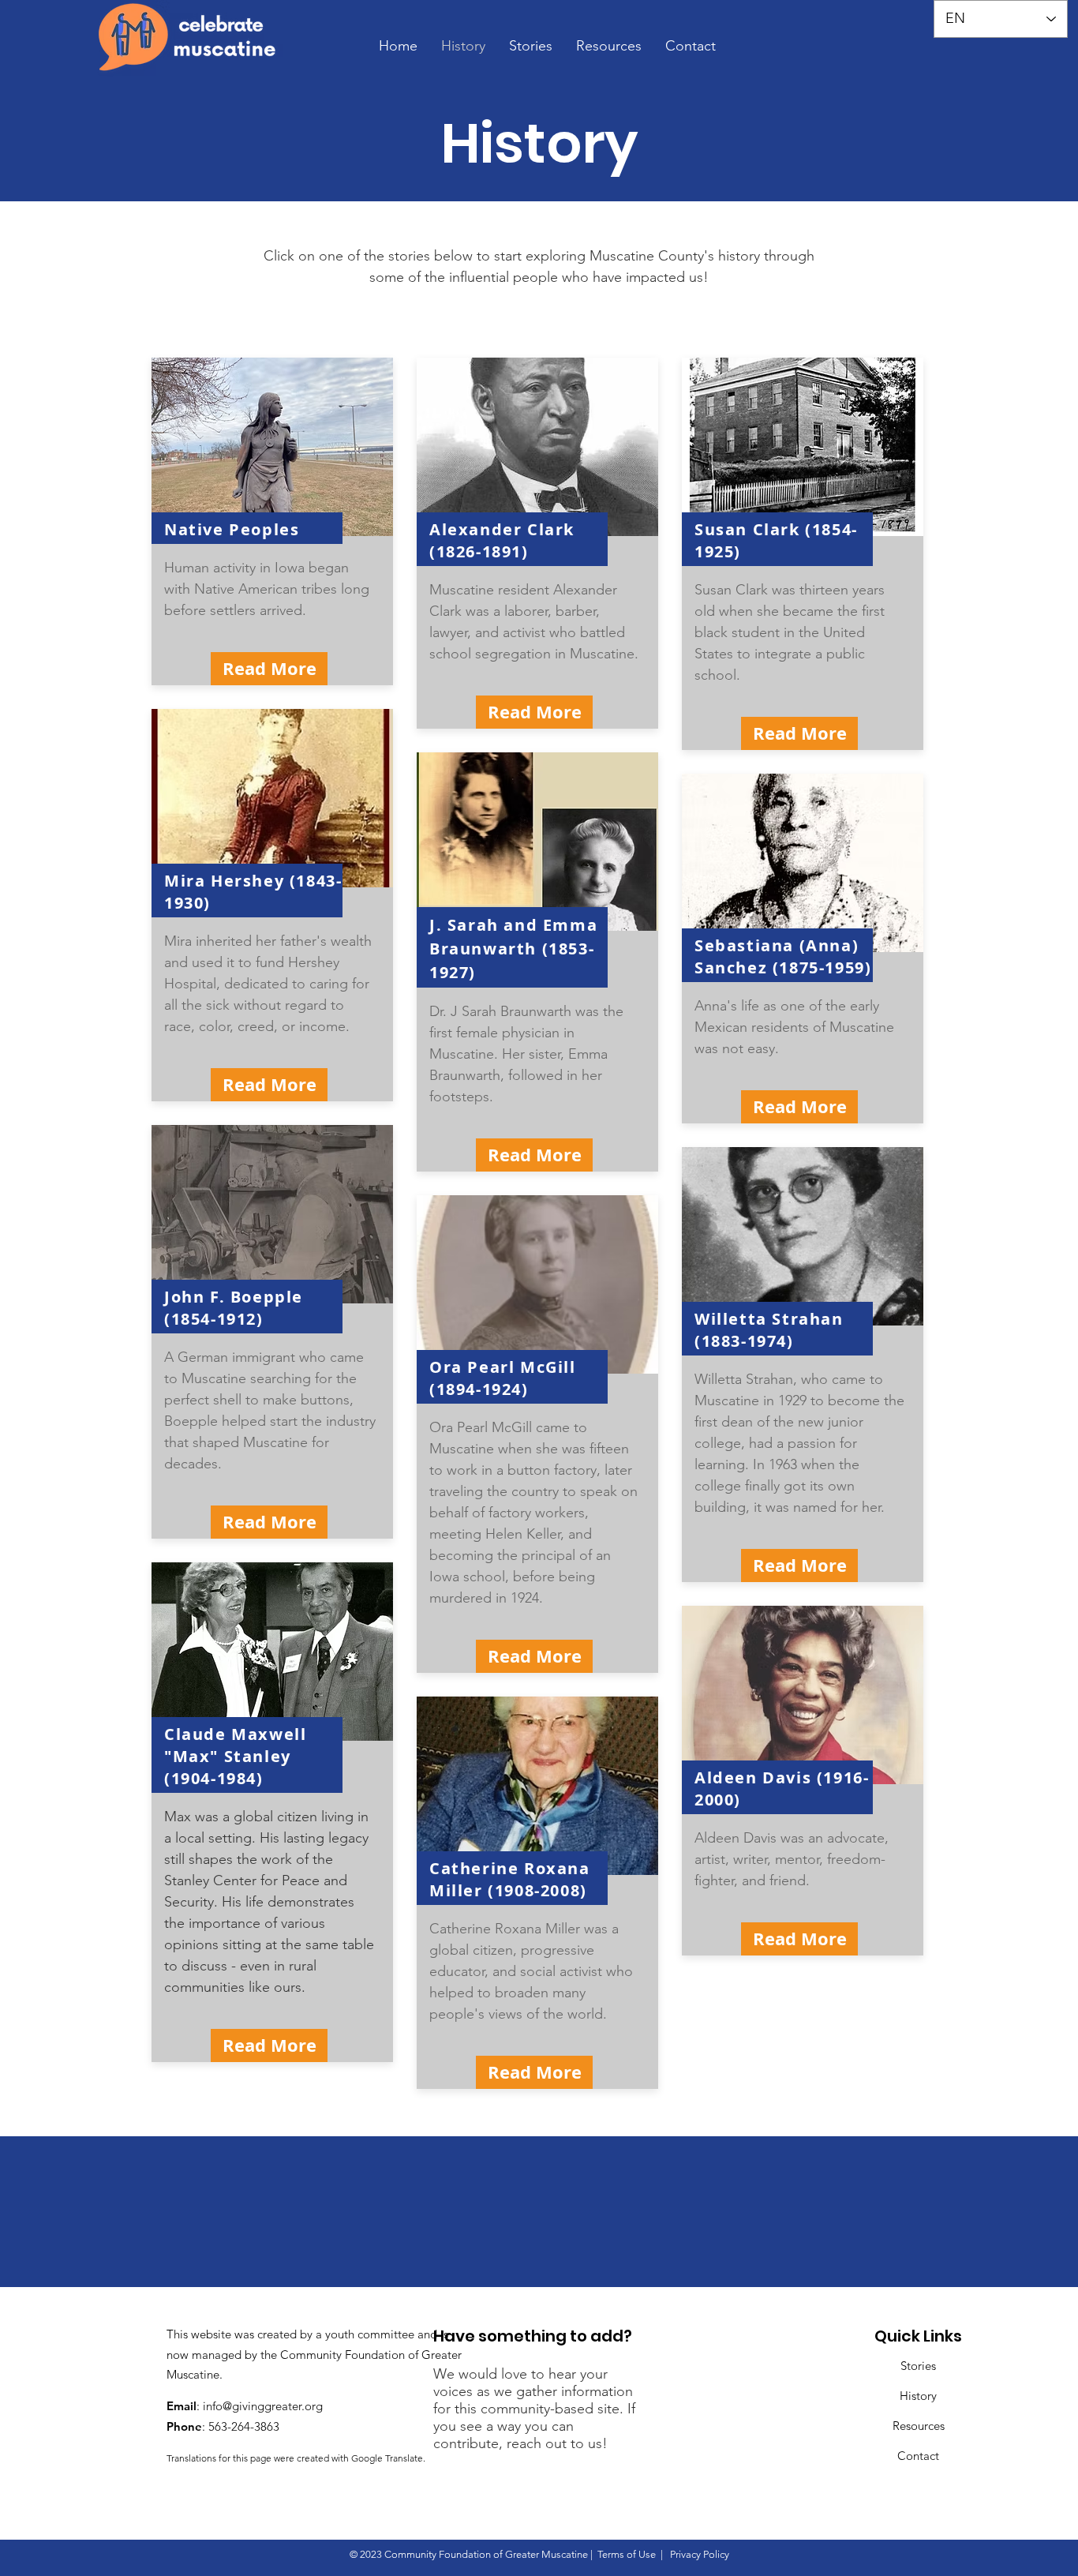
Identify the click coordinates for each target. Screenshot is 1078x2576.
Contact (918, 2456)
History (918, 2396)
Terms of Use (627, 2554)
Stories (918, 2366)
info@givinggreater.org (263, 2406)
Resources (919, 2426)
